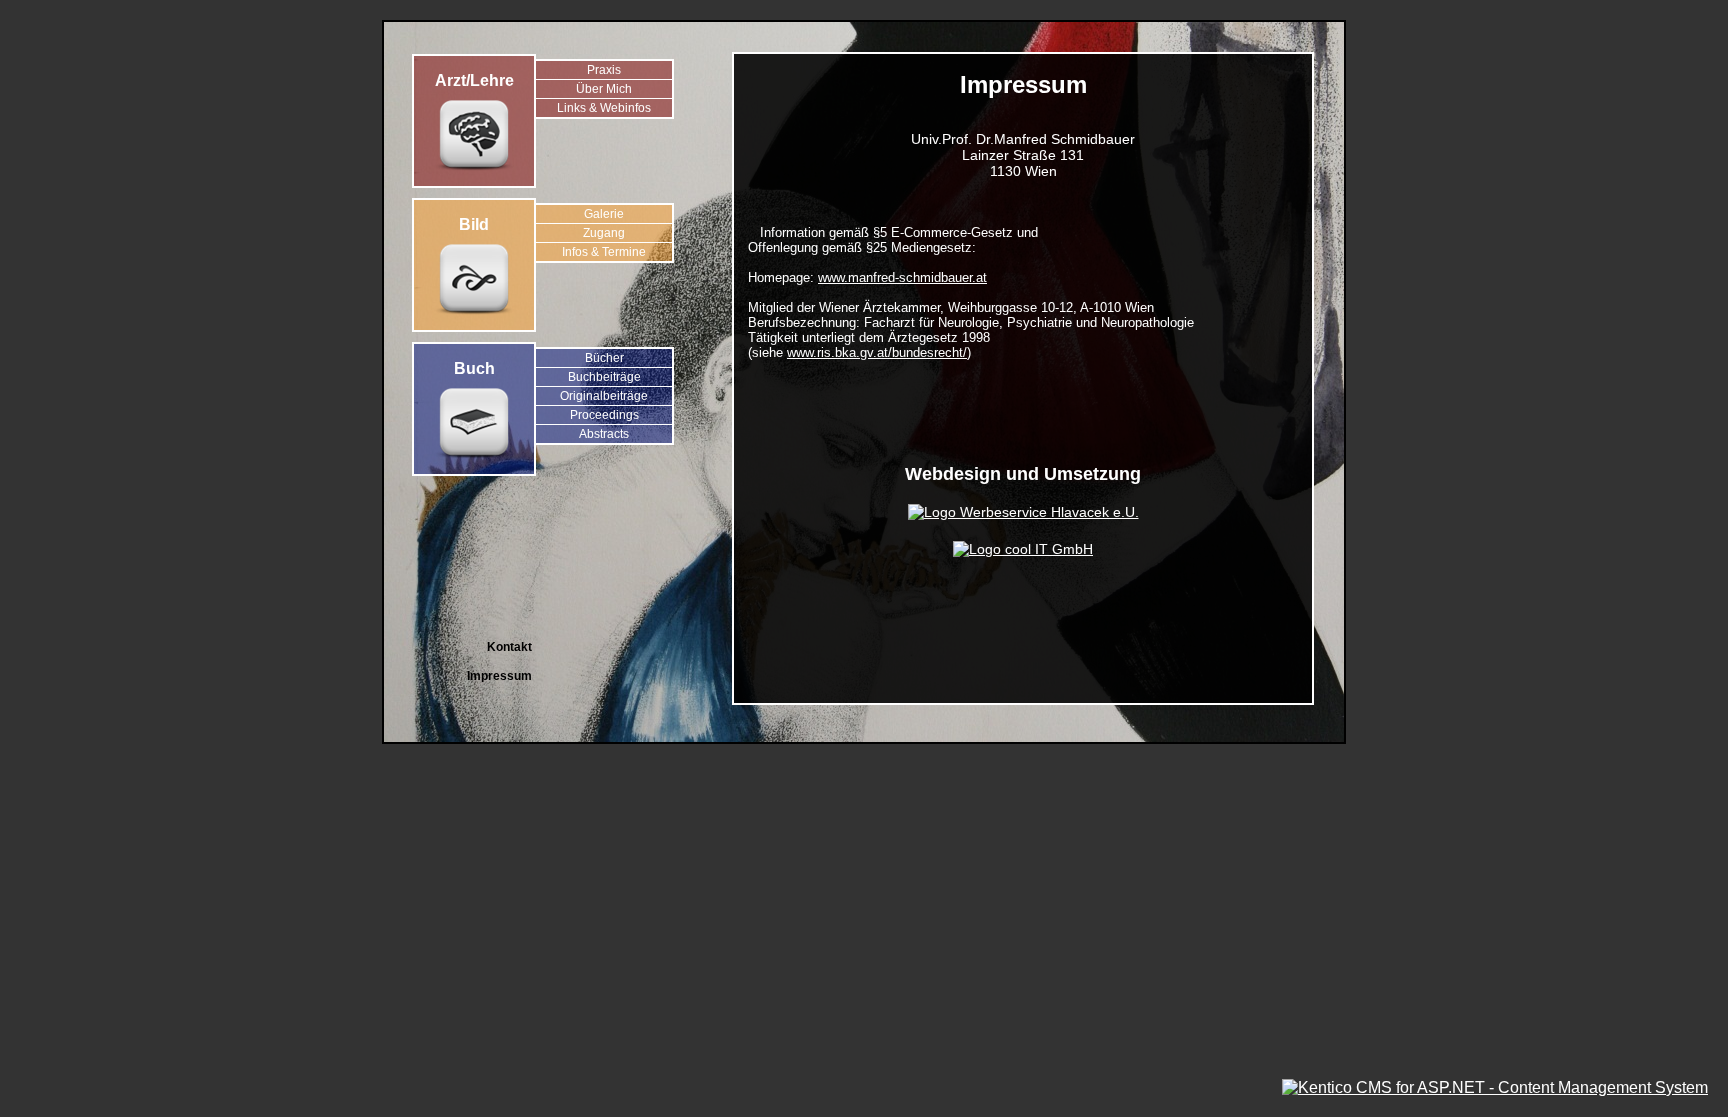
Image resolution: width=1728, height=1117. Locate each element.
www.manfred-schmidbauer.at (902, 277)
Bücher (604, 358)
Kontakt (509, 647)
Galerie (604, 214)
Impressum (499, 676)
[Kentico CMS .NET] (1495, 1087)
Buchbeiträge (604, 377)
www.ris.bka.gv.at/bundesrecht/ (877, 352)
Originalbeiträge (604, 396)
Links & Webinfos (604, 108)
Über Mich (604, 89)
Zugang (604, 233)
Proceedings (604, 415)
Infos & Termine (604, 252)
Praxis (604, 70)
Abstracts (604, 434)
